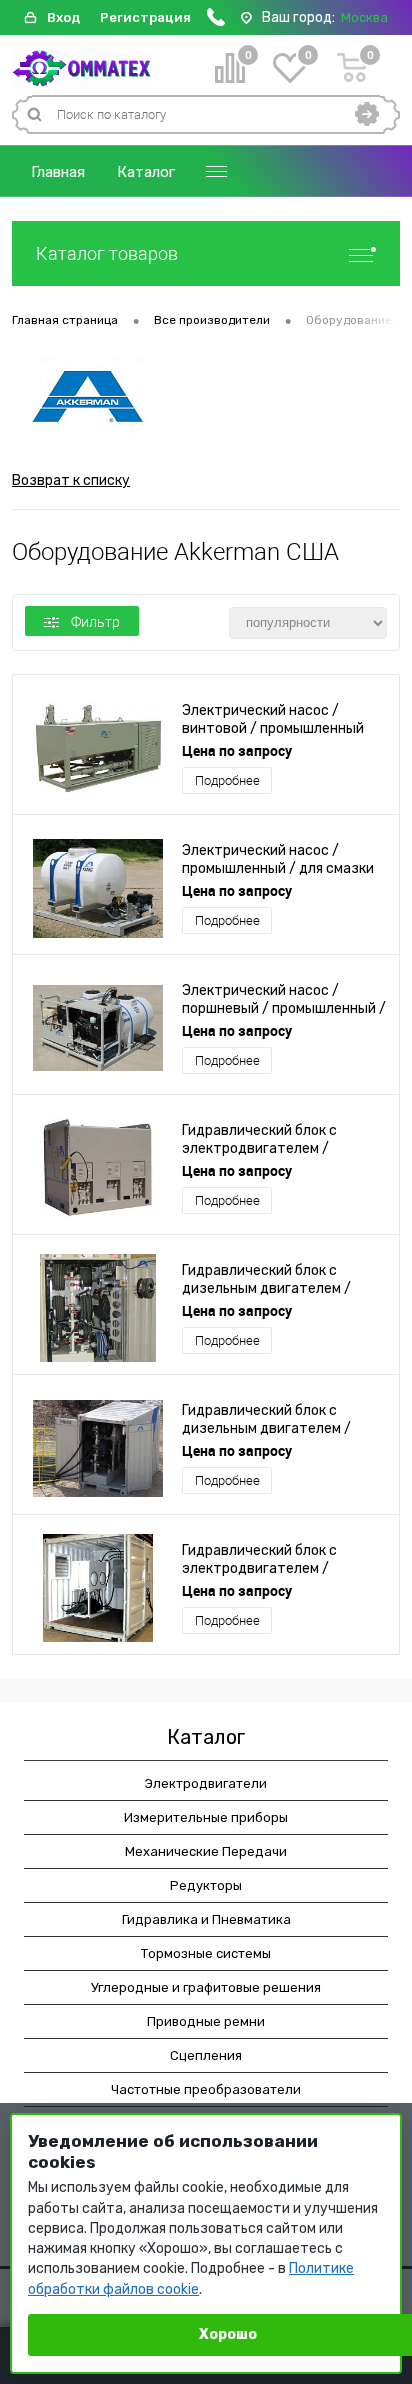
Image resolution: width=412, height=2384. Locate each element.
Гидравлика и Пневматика (206, 1919)
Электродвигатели (206, 1783)
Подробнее (227, 780)
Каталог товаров (107, 253)
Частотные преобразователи (206, 2089)
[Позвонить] (216, 21)
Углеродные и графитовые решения (206, 1987)
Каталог (146, 172)
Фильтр (95, 622)
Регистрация (145, 17)
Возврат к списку (71, 480)
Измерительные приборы (206, 1817)
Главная (58, 172)
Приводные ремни (206, 2021)
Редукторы (206, 1885)
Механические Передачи (206, 1851)
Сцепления (206, 2055)
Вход (63, 17)
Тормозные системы (206, 1953)
